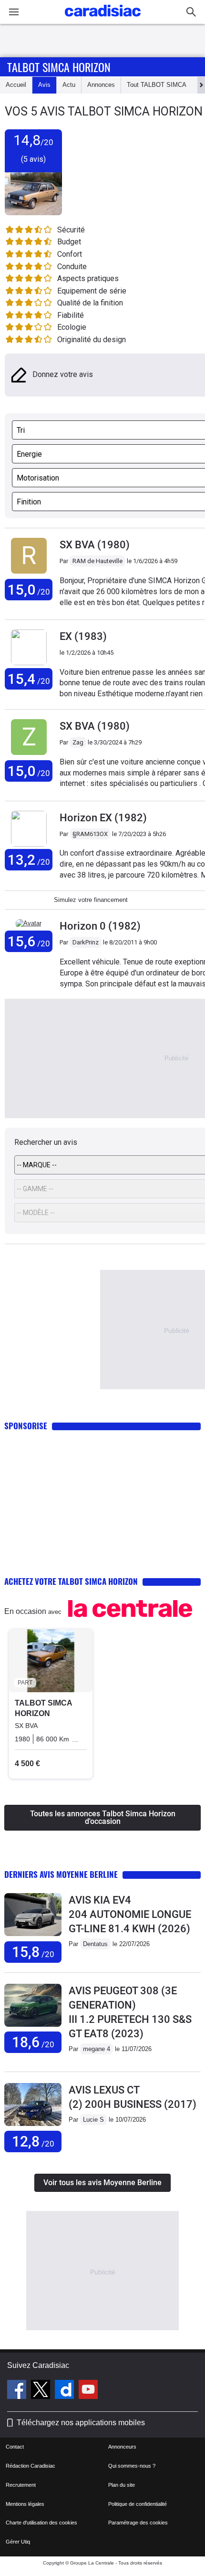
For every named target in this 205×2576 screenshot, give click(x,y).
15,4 (29, 679)
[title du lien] (29, 574)
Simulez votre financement (91, 900)
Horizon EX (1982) (103, 818)
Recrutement (21, 2485)
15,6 (29, 941)
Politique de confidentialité (138, 2504)
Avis (44, 85)
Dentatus (95, 1944)
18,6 (33, 2042)
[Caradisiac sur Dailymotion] (66, 2391)
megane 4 (97, 2049)
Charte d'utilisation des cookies (41, 2523)
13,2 (29, 860)
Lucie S (93, 2120)
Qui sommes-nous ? (132, 2466)
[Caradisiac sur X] (42, 2391)
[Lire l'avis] (33, 1936)
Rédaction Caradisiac (31, 2466)
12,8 (33, 2141)
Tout (157, 85)
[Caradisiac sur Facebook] (18, 2391)
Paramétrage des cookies (138, 2523)
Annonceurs (122, 2447)
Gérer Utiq (18, 2542)
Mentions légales (25, 2504)
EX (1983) (83, 636)
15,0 (29, 590)
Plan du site (122, 2485)
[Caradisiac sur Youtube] (88, 2391)
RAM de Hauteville (97, 561)
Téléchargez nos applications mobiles (81, 2423)
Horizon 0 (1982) (100, 926)
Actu (69, 85)
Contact (15, 2447)
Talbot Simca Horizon (59, 67)
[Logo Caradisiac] (103, 19)
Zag (78, 742)
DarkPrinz (86, 942)
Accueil (16, 85)
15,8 (33, 1952)
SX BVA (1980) (95, 545)
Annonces (101, 85)
